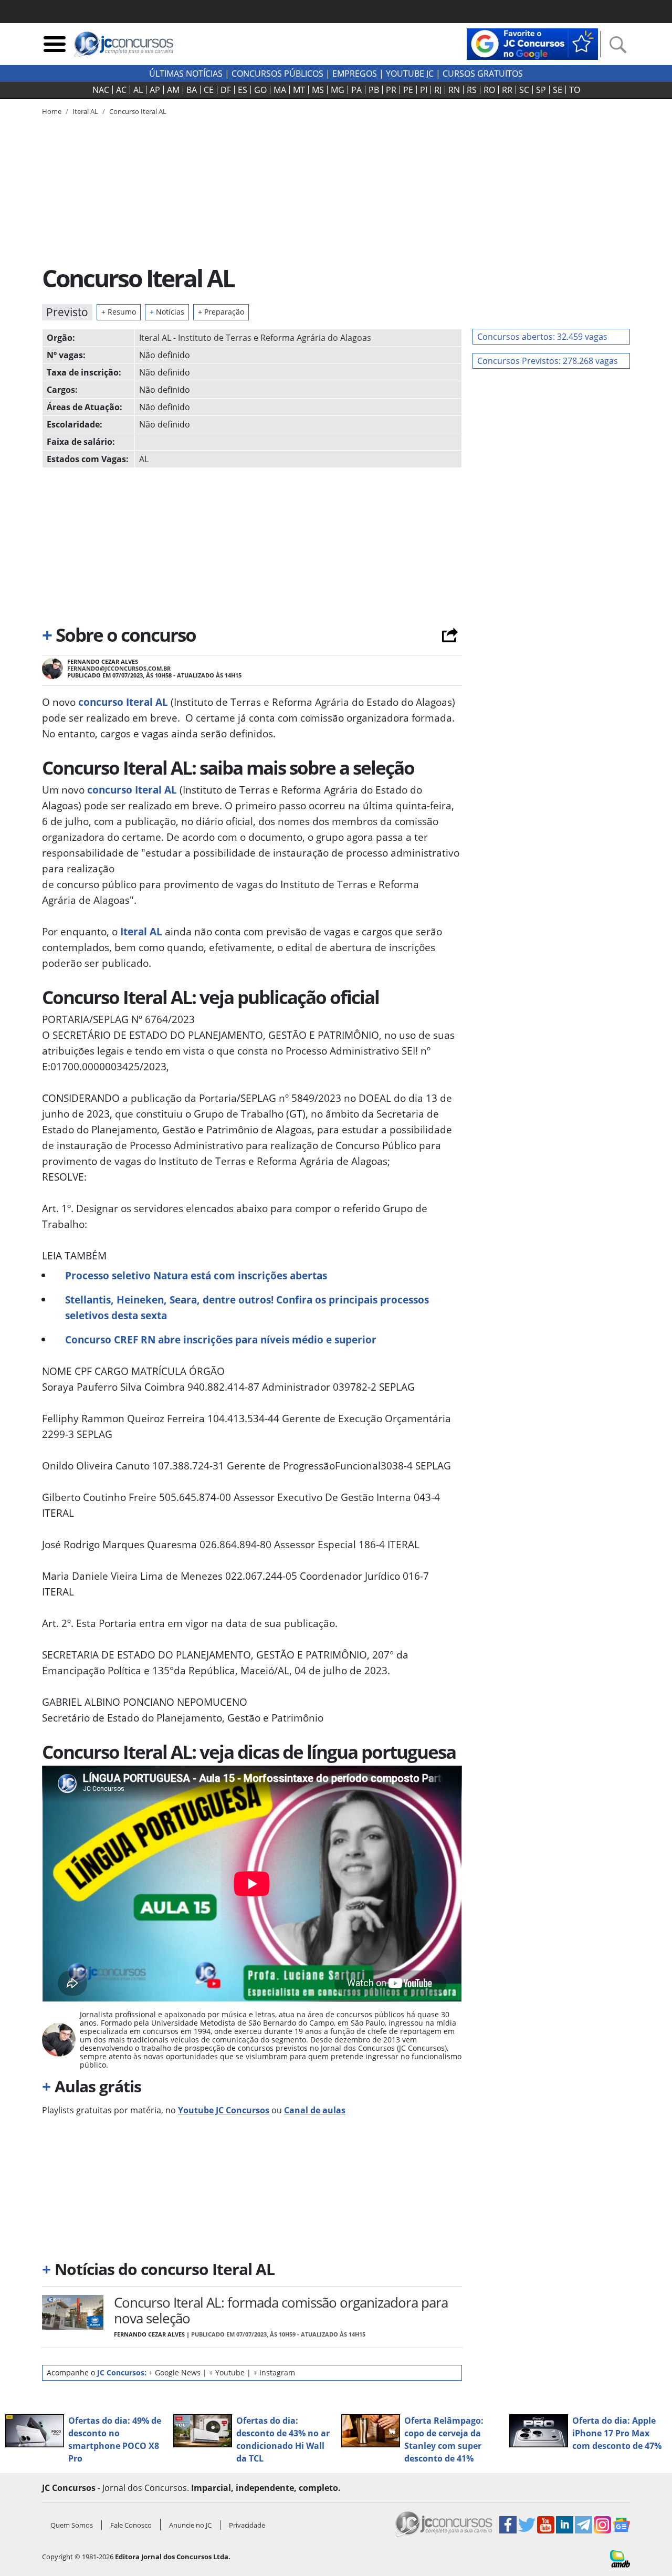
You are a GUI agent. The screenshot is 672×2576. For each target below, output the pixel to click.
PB (374, 90)
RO (489, 90)
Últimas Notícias (186, 74)
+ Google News (175, 2372)
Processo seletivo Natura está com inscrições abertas (196, 1275)
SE (558, 90)
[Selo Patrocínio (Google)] (532, 43)
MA (280, 90)
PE (408, 90)
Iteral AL (141, 931)
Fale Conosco (131, 2525)
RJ (438, 90)
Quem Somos (72, 2525)
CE (209, 90)
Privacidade (247, 2525)
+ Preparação (221, 312)
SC (524, 90)
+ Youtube (227, 2372)
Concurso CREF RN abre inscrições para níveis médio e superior (221, 1339)
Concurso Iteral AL (138, 111)
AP (155, 90)
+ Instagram (274, 2372)
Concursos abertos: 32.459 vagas (542, 337)
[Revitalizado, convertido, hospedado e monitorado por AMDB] (620, 2558)
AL (138, 90)
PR (391, 90)
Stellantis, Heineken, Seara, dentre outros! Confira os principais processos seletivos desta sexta (247, 1307)
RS (472, 90)
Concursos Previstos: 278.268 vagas (548, 361)
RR (507, 90)
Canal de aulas (315, 2110)
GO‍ (260, 90)
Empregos (355, 74)
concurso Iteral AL (123, 702)
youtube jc (410, 74)
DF (226, 90)
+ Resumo (119, 312)
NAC (101, 90)
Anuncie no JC (190, 2525)
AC (121, 90)
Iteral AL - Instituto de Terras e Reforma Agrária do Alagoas (255, 338)
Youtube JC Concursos (224, 2110)
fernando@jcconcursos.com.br (119, 668)
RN (454, 90)
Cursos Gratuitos (483, 74)
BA (192, 90)
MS (318, 90)
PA (356, 90)
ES (243, 90)
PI (424, 90)
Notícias (167, 312)
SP (541, 90)
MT (299, 90)
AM (173, 90)
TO (575, 90)
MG (338, 90)
